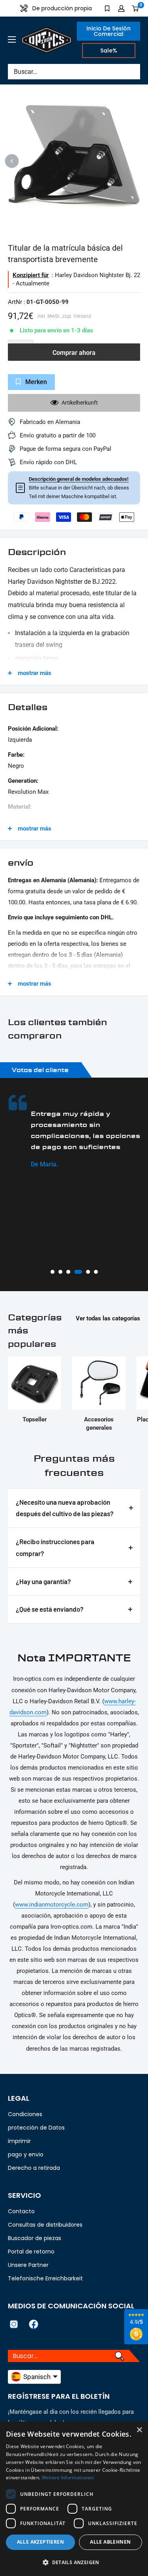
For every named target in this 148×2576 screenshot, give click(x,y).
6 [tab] (96, 1272)
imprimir (19, 2141)
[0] (136, 8)
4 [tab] (76, 1272)
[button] (74, 2563)
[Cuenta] (121, 8)
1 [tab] (52, 1272)
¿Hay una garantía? (43, 1581)
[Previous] (12, 161)
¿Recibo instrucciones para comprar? (55, 1547)
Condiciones (25, 2114)
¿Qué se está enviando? (50, 1609)
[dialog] (74, 2499)
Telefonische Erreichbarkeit (45, 2278)
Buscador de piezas (35, 2238)
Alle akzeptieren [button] (40, 2542)
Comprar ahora (74, 353)
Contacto (21, 2211)
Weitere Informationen (68, 2478)
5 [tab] (86, 1272)
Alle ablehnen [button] (110, 2542)
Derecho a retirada (34, 2168)
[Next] (136, 161)
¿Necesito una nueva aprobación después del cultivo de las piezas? (65, 1508)
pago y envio (26, 2154)
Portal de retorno (31, 2252)
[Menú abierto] (12, 39)
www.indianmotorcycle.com (52, 1905)
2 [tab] (60, 1272)
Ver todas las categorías (108, 1318)
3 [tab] (68, 1272)
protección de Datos (36, 2128)
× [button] (139, 2430)
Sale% (109, 51)
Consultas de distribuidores (45, 2225)
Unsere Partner (28, 2265)
